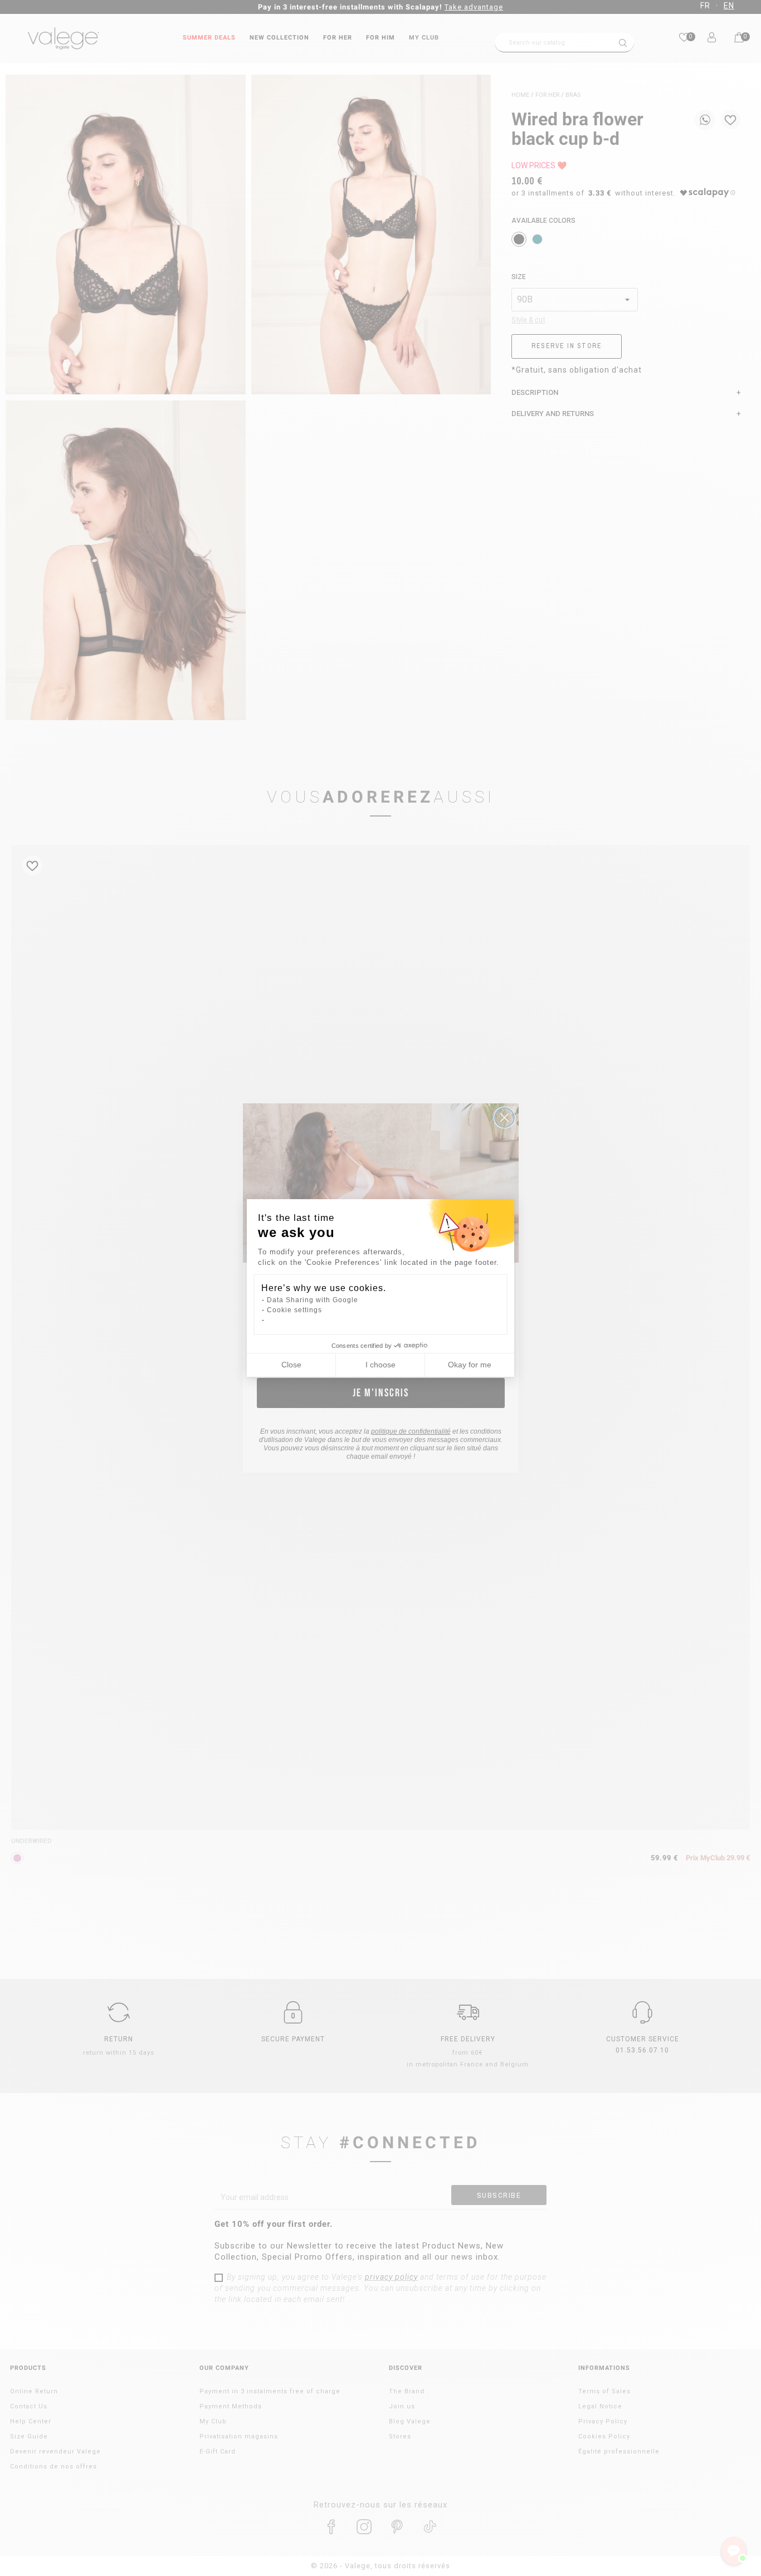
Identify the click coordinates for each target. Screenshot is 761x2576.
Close (291, 1365)
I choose (380, 1365)
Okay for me (470, 1365)
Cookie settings (294, 1310)
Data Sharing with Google (313, 1300)
